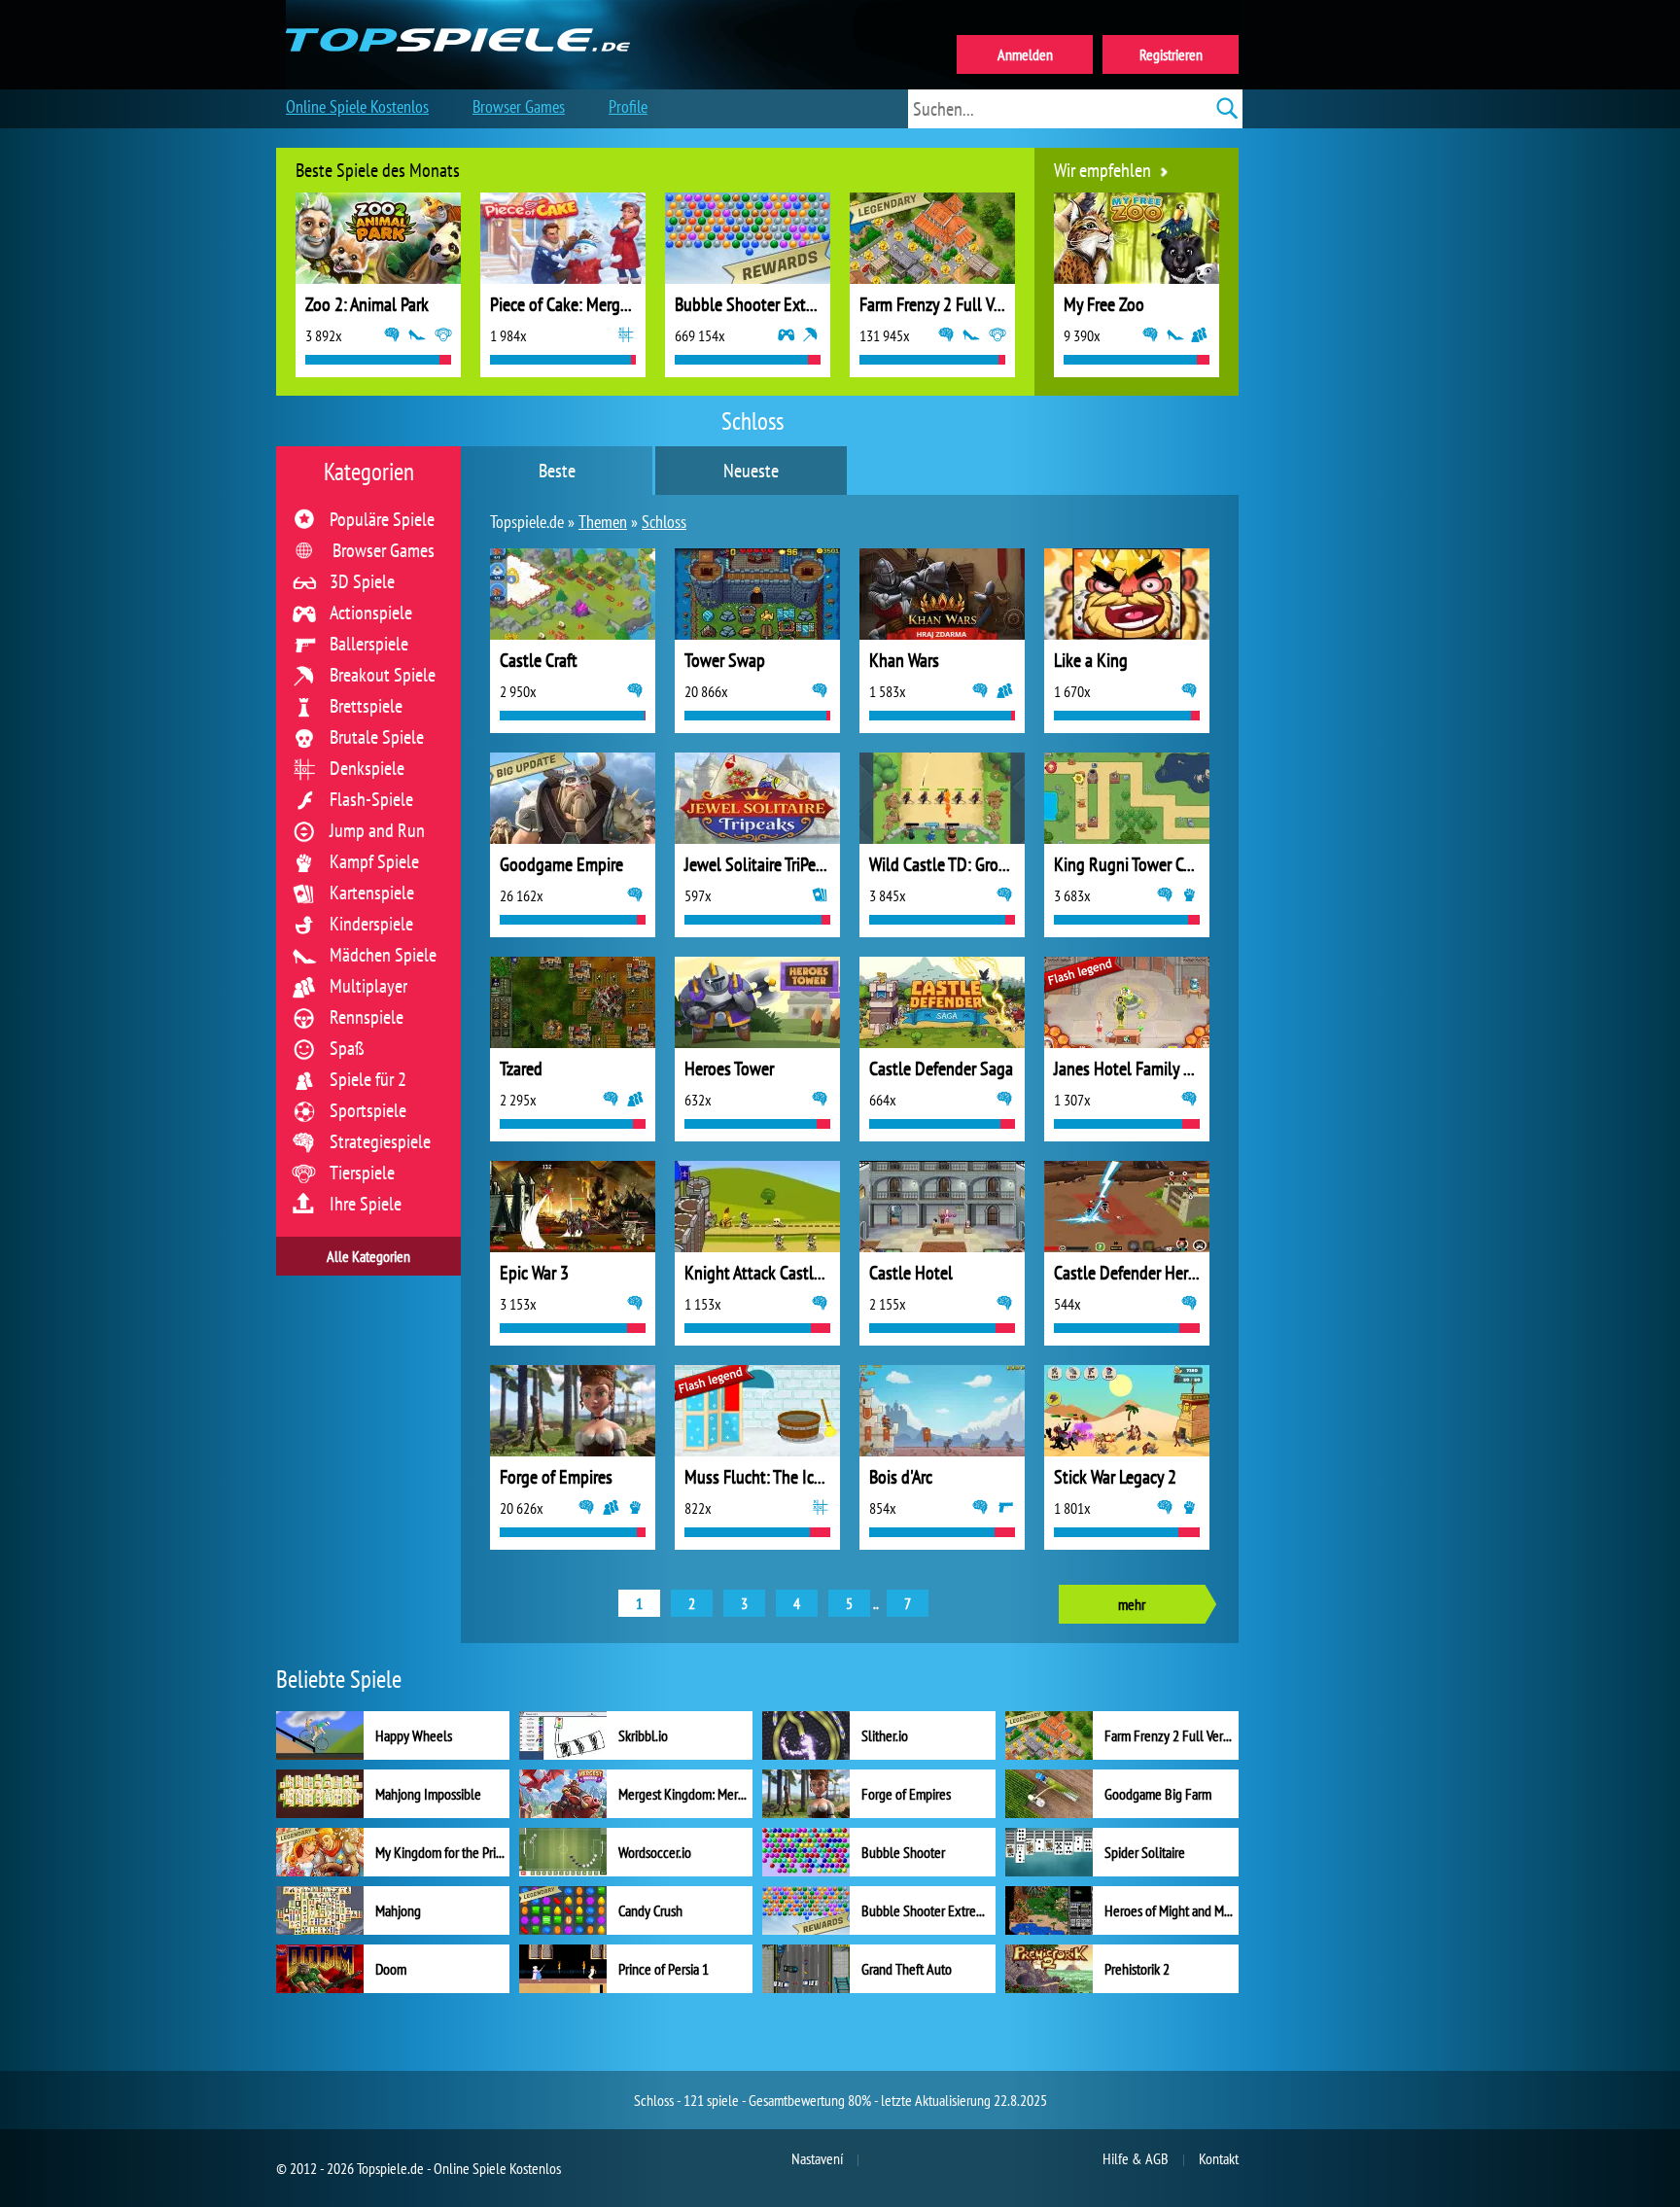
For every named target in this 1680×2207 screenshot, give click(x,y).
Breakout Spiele (383, 675)
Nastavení (817, 2158)
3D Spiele (362, 581)
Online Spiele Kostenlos (357, 106)
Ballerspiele (369, 644)
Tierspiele (362, 1173)
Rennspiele (367, 1017)
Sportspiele (368, 1110)
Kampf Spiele (374, 861)
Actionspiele (371, 613)
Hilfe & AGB (1136, 2158)
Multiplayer (368, 986)
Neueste (751, 471)
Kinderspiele (371, 924)
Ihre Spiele (366, 1204)
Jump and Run (377, 830)
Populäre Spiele (382, 519)
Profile (628, 106)
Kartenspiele (372, 893)
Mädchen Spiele (383, 955)
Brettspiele (366, 706)
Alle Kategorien (368, 1256)
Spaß (347, 1048)
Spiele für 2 (368, 1079)
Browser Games (384, 550)
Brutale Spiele (377, 737)
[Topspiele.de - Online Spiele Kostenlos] (459, 18)
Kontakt (1219, 2158)
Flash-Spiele (371, 799)
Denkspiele (367, 768)
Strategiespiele (380, 1141)
